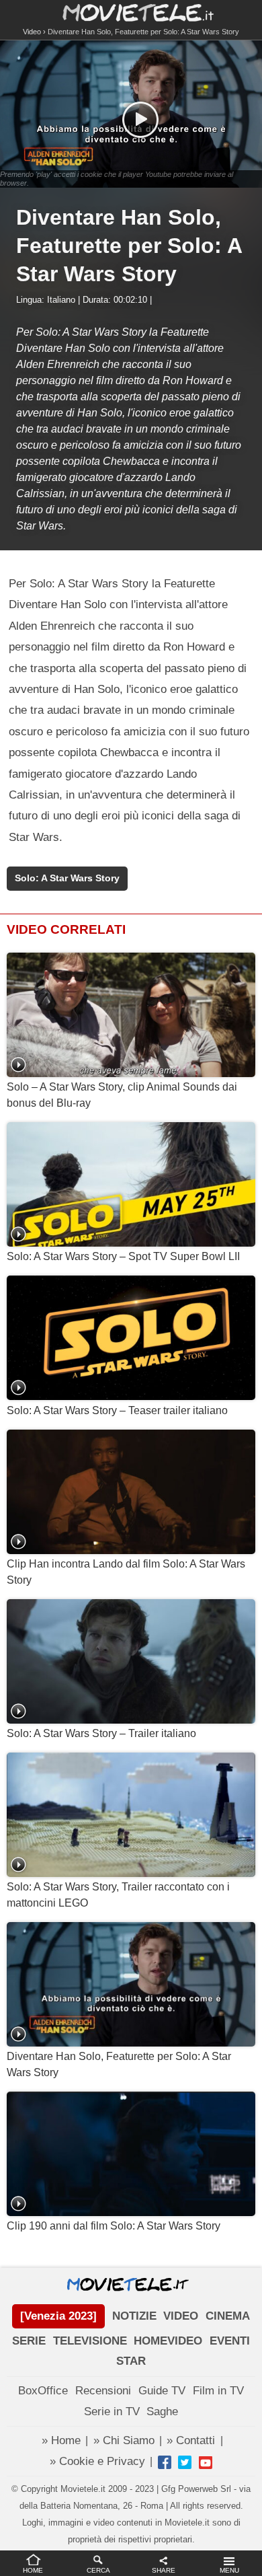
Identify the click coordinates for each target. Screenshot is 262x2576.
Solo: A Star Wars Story (67, 878)
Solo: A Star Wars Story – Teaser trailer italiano (117, 1410)
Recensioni (103, 2391)
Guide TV (162, 2391)
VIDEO (181, 2316)
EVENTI (230, 2341)
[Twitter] (185, 2462)
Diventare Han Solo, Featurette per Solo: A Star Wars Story (119, 2064)
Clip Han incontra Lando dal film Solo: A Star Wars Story (126, 1572)
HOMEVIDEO (168, 2341)
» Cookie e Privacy (97, 2461)
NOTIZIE (134, 2316)
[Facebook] (165, 2462)
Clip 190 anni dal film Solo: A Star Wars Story (114, 2226)
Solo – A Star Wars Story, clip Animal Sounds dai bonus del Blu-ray (122, 1095)
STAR (131, 2361)
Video (32, 32)
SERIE (29, 2341)
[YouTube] (206, 2462)
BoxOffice (43, 2391)
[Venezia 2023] (58, 2316)
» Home (61, 2440)
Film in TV (218, 2391)
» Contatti (191, 2440)
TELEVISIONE (90, 2341)
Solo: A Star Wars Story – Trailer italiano (101, 1733)
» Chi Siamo (124, 2440)
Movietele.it (131, 12)
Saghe (162, 2412)
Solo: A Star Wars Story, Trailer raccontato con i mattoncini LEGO (118, 1895)
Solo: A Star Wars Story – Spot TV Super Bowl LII (123, 1256)
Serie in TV (112, 2412)
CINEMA (228, 2316)
